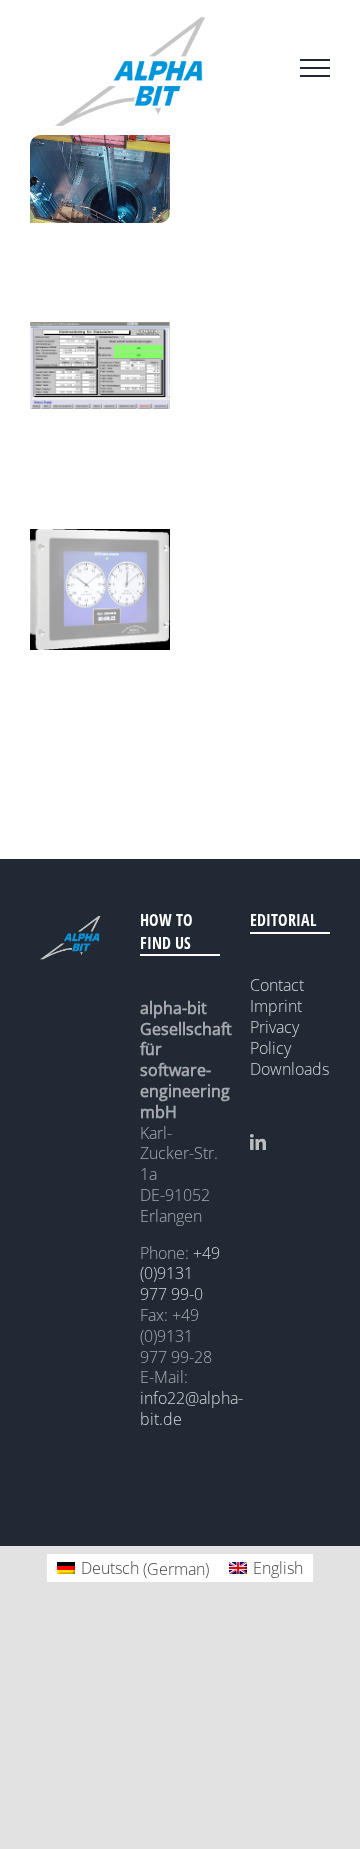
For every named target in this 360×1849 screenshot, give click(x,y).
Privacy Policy (274, 1037)
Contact (277, 985)
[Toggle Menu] (315, 68)
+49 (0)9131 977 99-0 (180, 1274)
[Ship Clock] (100, 539)
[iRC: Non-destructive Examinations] (100, 145)
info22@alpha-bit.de (191, 1408)
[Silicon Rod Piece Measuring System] (100, 332)
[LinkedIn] (258, 1142)
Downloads (289, 1069)
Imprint (276, 1006)
